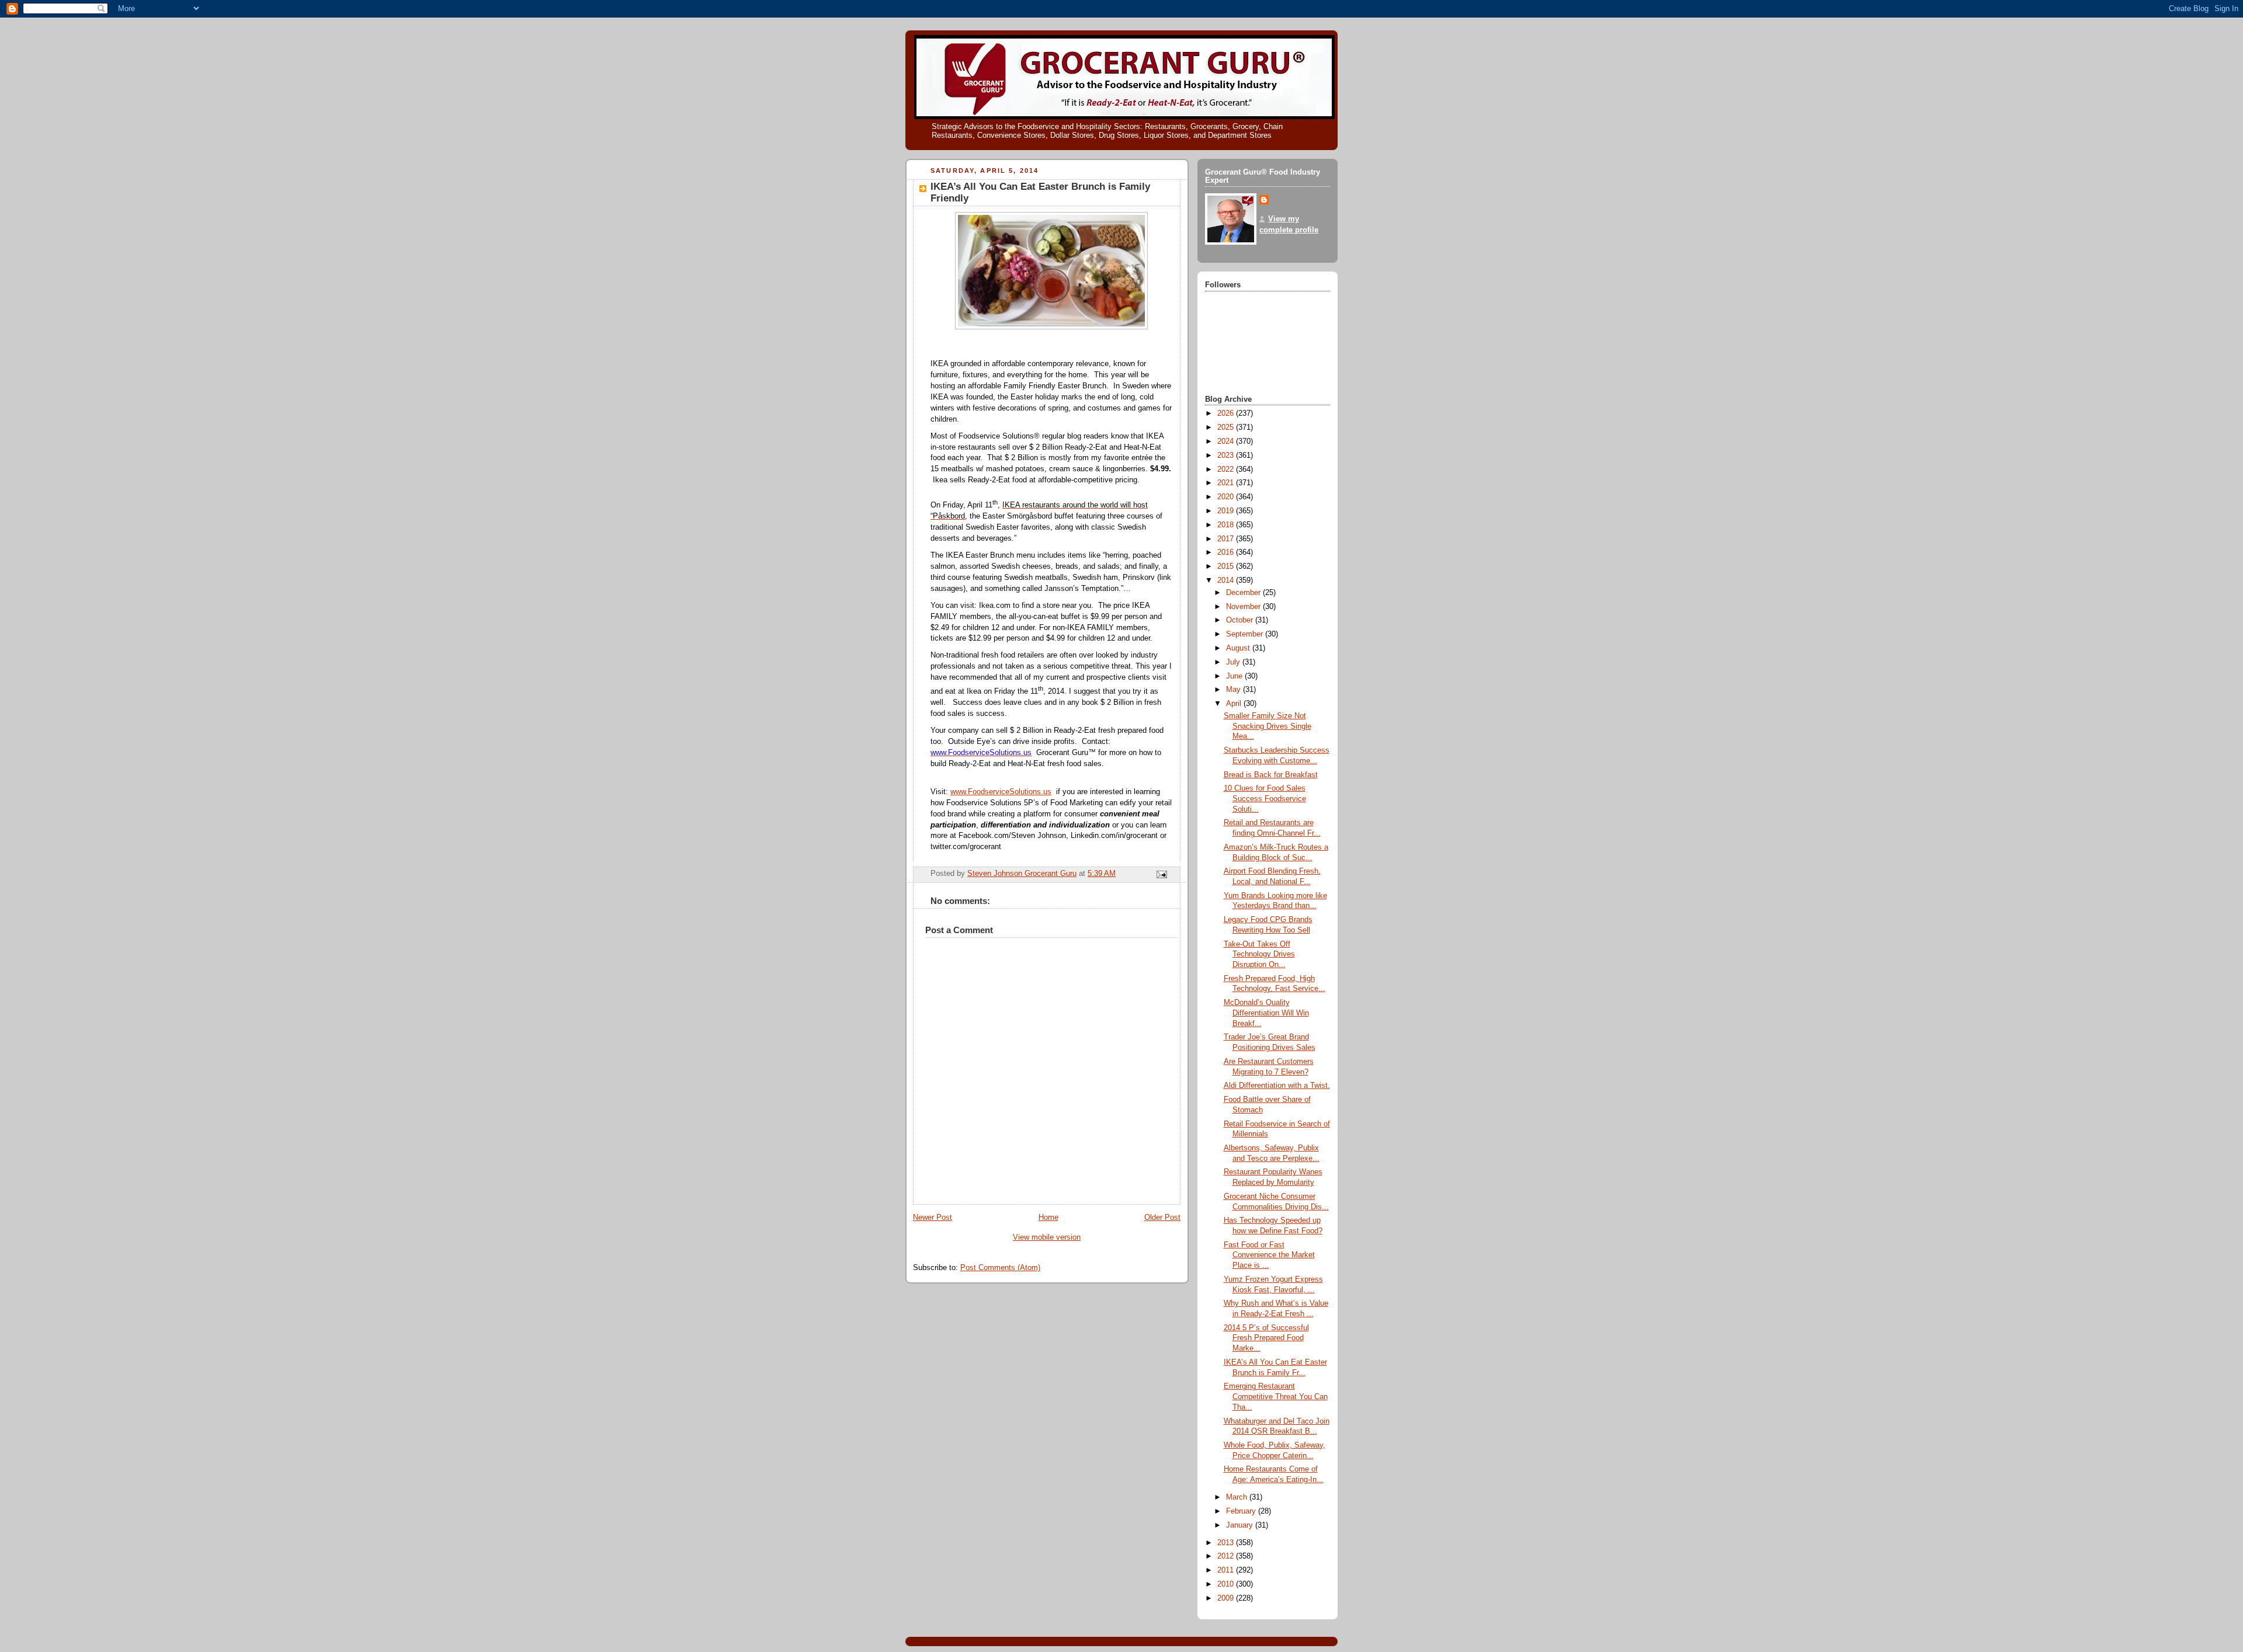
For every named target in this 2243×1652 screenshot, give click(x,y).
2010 (1227, 1584)
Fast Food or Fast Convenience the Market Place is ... (1269, 1255)
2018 (1227, 525)
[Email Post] (1161, 874)
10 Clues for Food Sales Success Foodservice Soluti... (1265, 799)
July (1234, 662)
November (1244, 607)
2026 (1227, 413)
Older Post (1162, 1218)
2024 (1227, 441)
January (1241, 1525)
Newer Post (933, 1218)
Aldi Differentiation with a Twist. (1277, 1086)
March (1238, 1497)
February (1242, 1511)
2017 (1227, 539)
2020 (1227, 497)
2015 (1227, 566)
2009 (1227, 1598)
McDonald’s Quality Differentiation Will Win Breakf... (1266, 1013)
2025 (1227, 427)
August (1239, 648)
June (1235, 676)
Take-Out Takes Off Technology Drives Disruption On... (1259, 954)
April (1235, 704)
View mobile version (1047, 1237)
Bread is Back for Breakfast (1271, 775)
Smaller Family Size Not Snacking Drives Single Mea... (1268, 726)
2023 (1227, 455)
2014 (1227, 580)
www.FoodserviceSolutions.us (1001, 792)
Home (1048, 1218)
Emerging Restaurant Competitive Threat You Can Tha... (1276, 1397)
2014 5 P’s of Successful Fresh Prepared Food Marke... (1266, 1338)
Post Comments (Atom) (1000, 1268)
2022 (1227, 469)
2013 (1227, 1543)
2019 (1227, 511)
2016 (1227, 552)
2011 (1227, 1570)
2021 (1227, 483)
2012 (1227, 1556)
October (1241, 620)
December (1244, 593)
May (1235, 690)
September (1246, 634)
